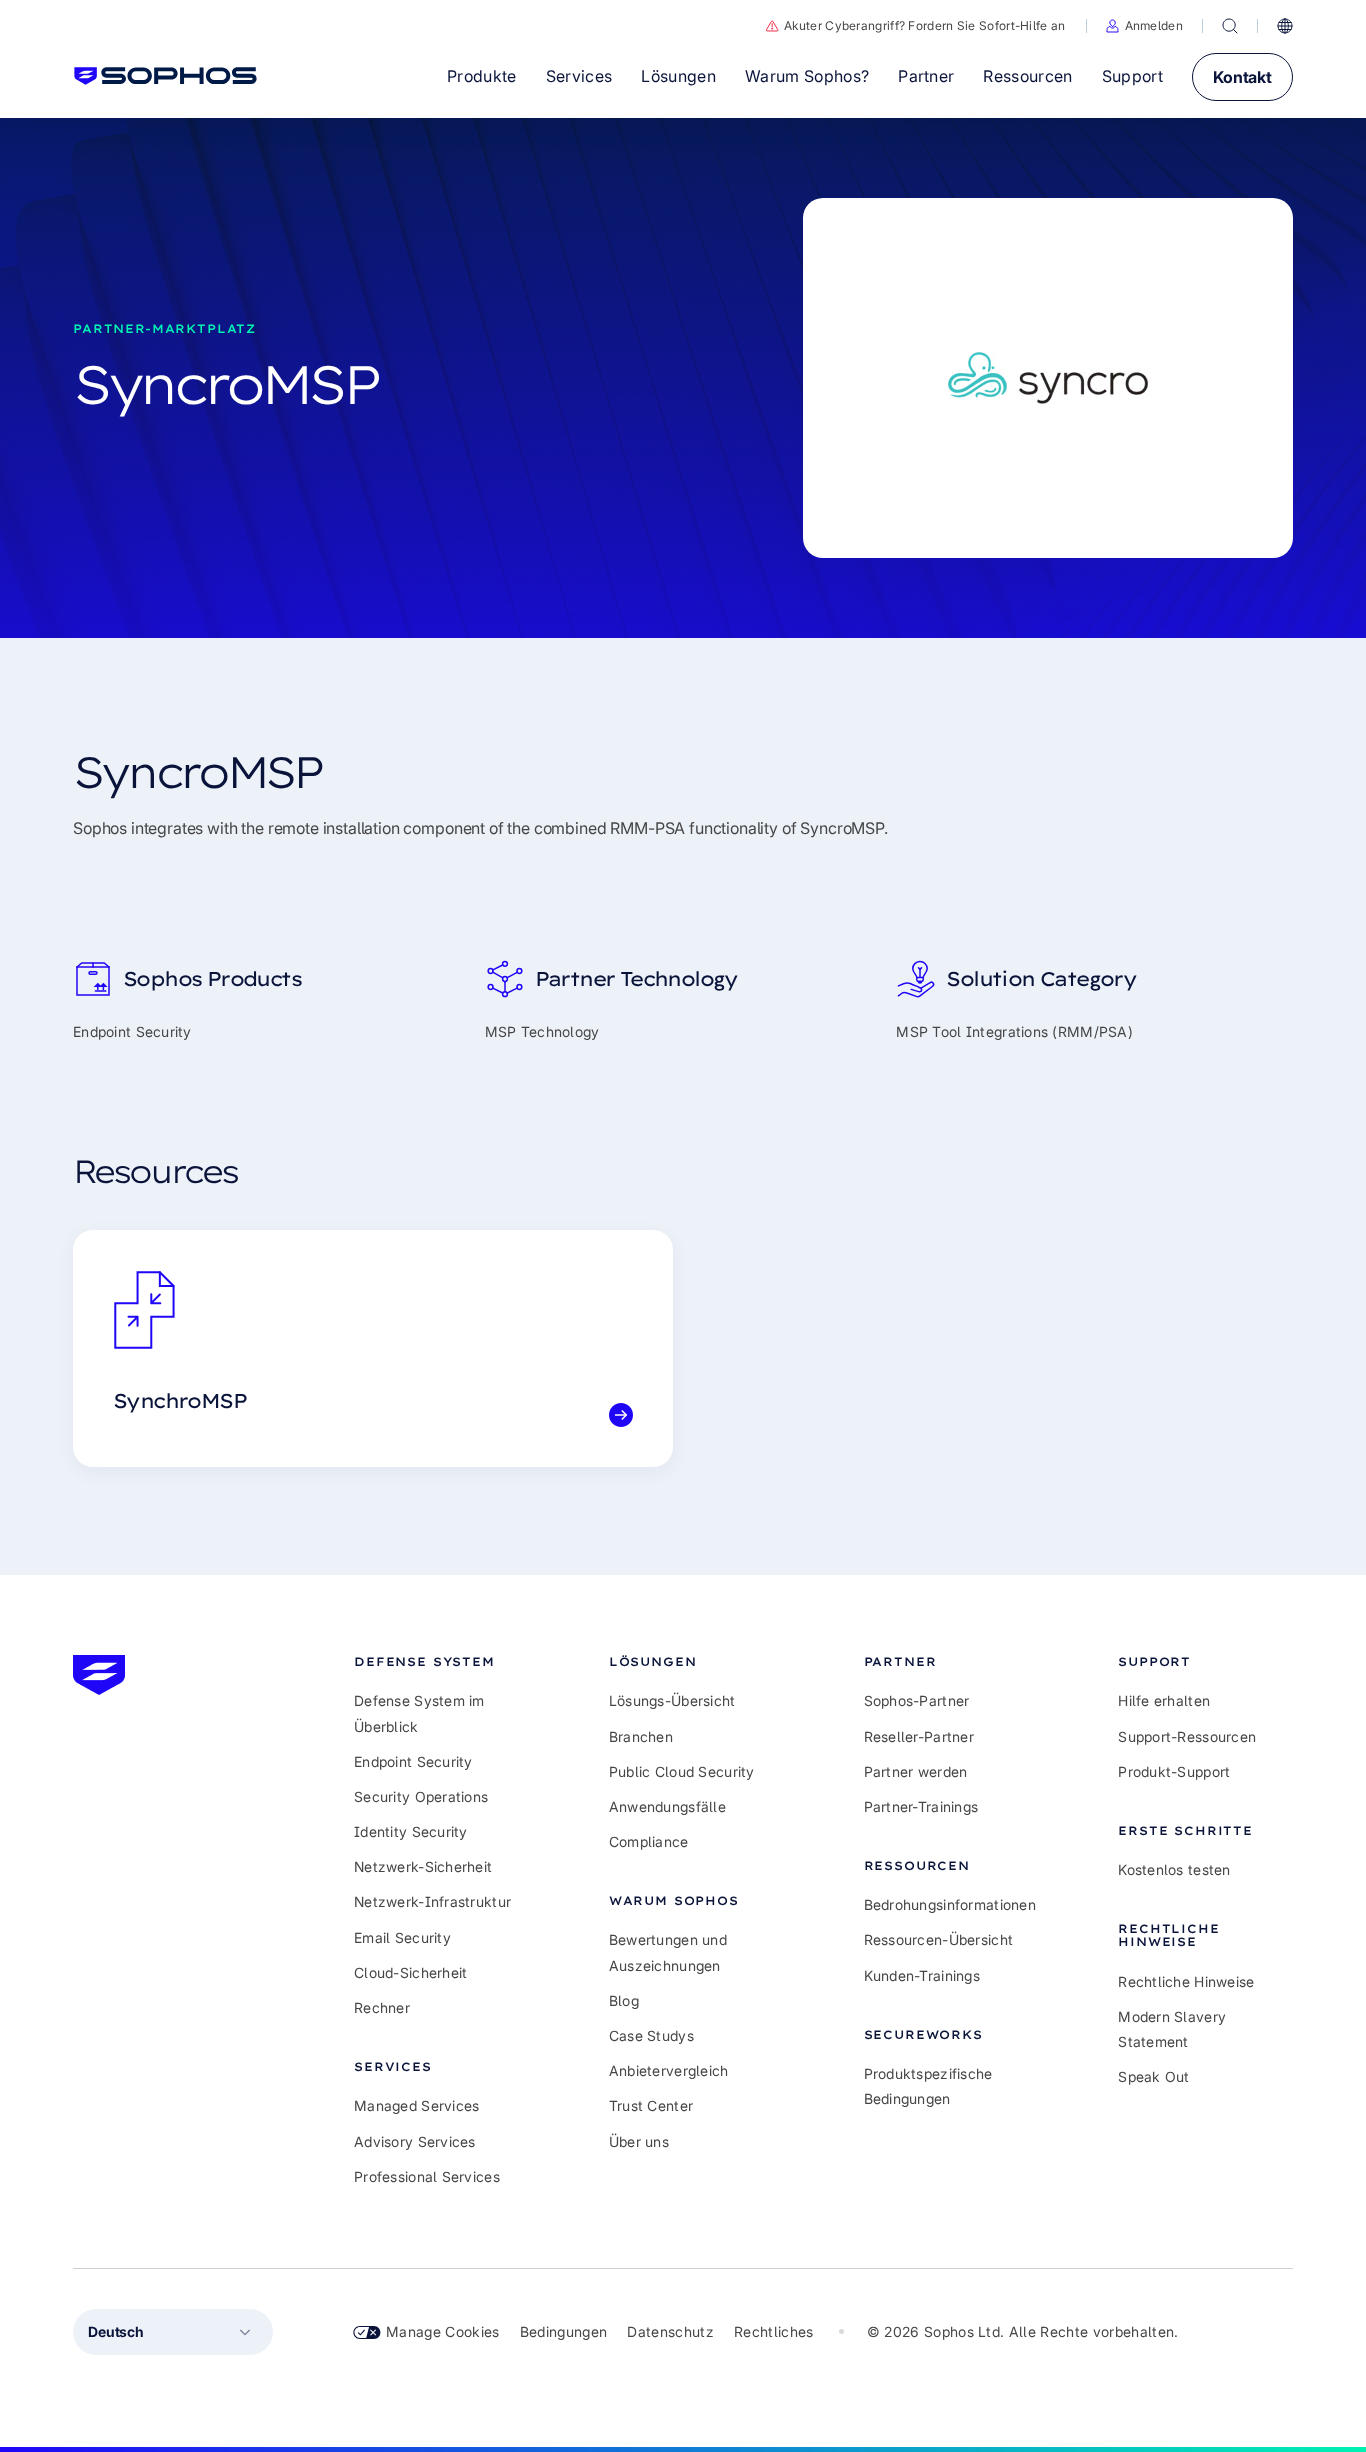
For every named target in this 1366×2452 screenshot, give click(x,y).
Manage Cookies (443, 2331)
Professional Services (427, 2176)
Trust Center (651, 2105)
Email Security (402, 1937)
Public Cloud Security (682, 1771)
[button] (1144, 26)
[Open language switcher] (1285, 26)
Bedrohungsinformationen (950, 1904)
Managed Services (416, 2105)
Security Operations (421, 1796)
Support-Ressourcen (1187, 1736)
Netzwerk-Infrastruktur (432, 1901)
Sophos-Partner (917, 1700)
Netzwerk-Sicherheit (423, 1866)
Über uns (639, 2141)
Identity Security (411, 1831)
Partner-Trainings (921, 1806)
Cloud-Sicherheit (410, 1972)
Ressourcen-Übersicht (939, 1939)
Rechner (382, 2007)
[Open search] (1230, 26)
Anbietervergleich (669, 2070)
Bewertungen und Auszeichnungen (668, 1952)
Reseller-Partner (919, 1736)
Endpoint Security (413, 1761)
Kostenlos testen (1174, 1869)
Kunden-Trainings (922, 1975)
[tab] (441, 1661)
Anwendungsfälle (667, 1806)
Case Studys (651, 2035)
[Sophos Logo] (165, 76)
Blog (624, 2000)
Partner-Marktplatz (164, 328)
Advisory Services (415, 2141)
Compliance (649, 1841)
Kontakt (1242, 77)
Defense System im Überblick (419, 1713)
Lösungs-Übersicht (672, 1700)
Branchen (641, 1736)
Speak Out (1154, 2076)
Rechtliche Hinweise (1186, 1981)
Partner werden (916, 1771)
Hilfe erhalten (1164, 1700)
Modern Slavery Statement (1172, 2029)
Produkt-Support (1174, 1771)
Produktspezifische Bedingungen (928, 2086)
